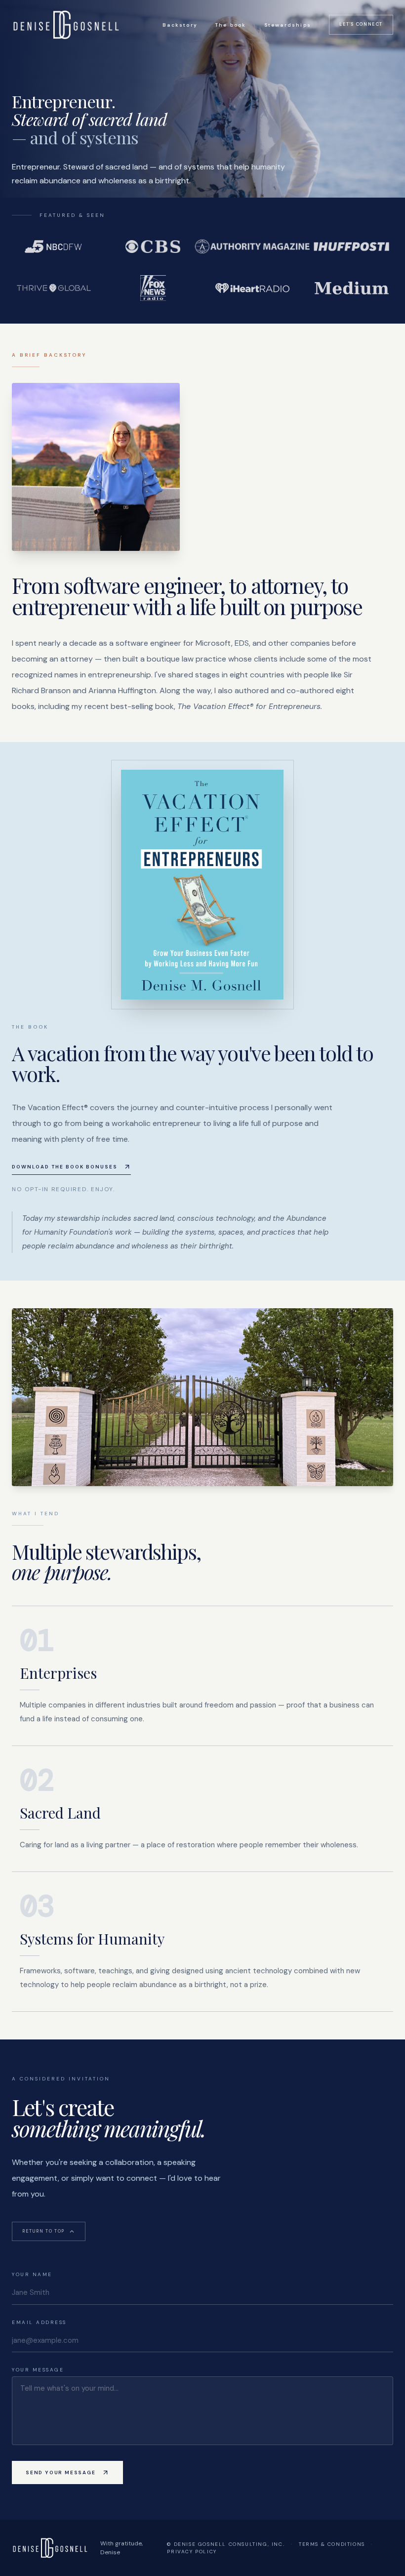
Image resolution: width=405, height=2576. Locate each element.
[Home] (66, 25)
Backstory (180, 25)
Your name (32, 2274)
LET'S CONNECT (361, 24)
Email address (39, 2322)
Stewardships (288, 25)
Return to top (43, 2231)
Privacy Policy (192, 2552)
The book (231, 25)
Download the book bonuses (65, 1167)
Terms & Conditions (332, 2544)
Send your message (61, 2472)
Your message (38, 2370)
